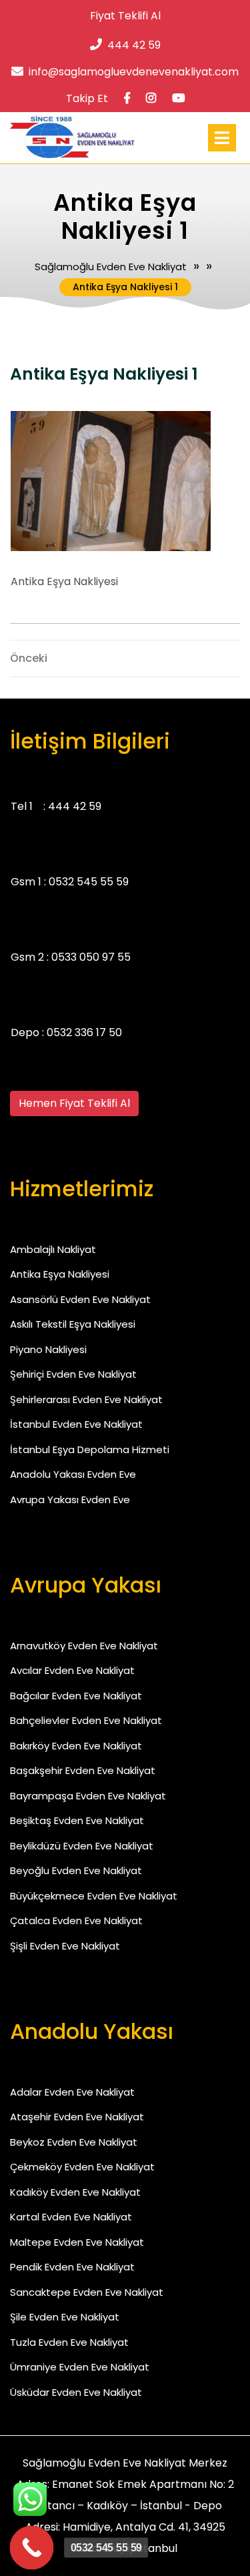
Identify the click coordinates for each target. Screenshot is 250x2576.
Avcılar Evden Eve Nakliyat (72, 1670)
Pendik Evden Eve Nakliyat (72, 2267)
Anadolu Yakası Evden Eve (73, 1474)
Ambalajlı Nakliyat (53, 1249)
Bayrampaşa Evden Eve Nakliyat (88, 1796)
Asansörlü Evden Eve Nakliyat (80, 1299)
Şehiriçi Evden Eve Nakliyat (73, 1374)
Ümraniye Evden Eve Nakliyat (80, 2367)
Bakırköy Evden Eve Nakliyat (76, 1746)
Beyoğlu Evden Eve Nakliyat (76, 1870)
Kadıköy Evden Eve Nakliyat (75, 2192)
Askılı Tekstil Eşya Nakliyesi (73, 1324)
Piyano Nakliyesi (48, 1349)
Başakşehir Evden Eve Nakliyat (83, 1770)
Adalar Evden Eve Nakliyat (72, 2092)
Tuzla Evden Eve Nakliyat (69, 2342)
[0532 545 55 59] (32, 2548)
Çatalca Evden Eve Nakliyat (76, 1920)
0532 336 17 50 (84, 1032)
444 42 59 (134, 45)
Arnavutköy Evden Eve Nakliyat (84, 1646)
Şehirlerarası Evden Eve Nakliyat (86, 1399)
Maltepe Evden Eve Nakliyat (77, 2242)
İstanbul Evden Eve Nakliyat (76, 1424)
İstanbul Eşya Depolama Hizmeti (90, 1449)
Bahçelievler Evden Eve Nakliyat (86, 1720)
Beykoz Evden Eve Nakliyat (74, 2142)
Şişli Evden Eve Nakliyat (65, 1946)
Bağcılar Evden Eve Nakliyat (76, 1696)
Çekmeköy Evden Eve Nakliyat (82, 2167)
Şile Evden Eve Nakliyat (65, 2317)
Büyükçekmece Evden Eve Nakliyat (94, 1896)
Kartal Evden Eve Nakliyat (71, 2217)
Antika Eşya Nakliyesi (60, 1274)
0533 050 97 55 (91, 957)
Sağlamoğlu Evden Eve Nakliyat (111, 267)
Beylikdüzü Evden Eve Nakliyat (82, 1846)
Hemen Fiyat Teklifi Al (74, 1103)
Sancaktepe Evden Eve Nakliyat (87, 2292)
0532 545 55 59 (89, 882)
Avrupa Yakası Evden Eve (70, 1499)
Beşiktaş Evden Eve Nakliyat (77, 1820)
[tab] (222, 138)
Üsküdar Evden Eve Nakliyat (76, 2392)
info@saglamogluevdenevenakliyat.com (134, 72)
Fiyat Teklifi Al (125, 16)
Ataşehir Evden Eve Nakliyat (77, 2117)
